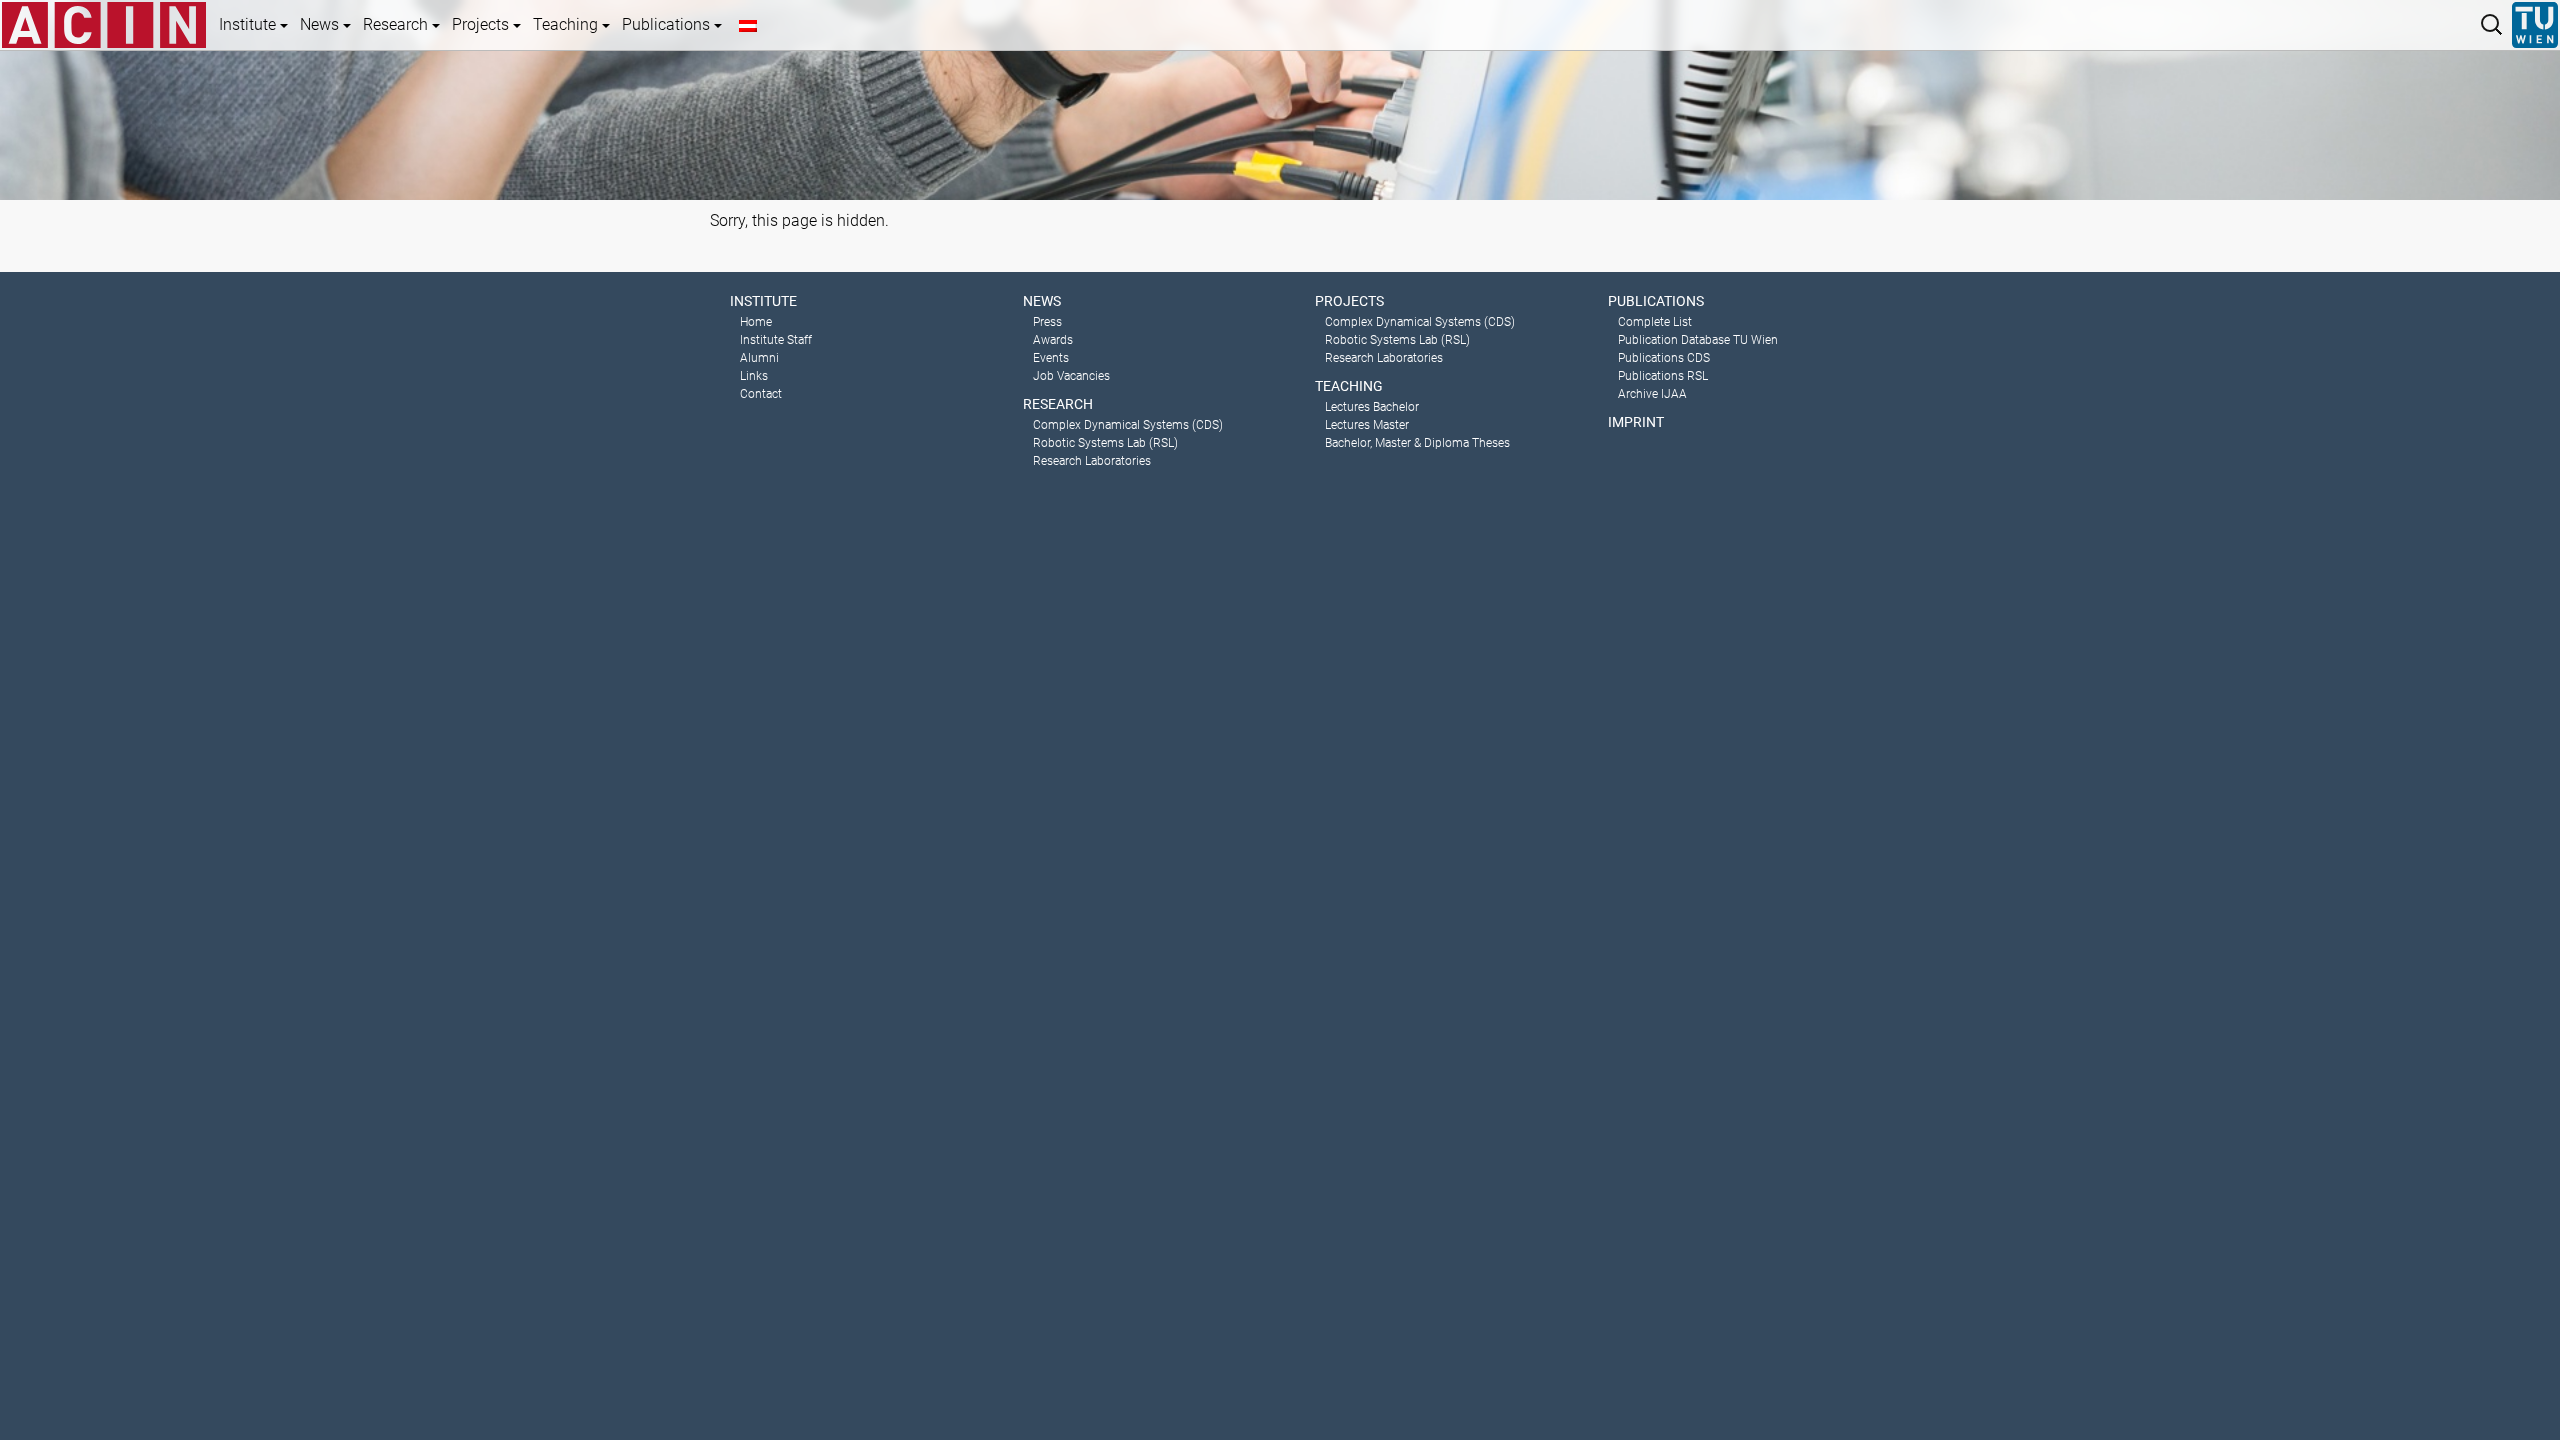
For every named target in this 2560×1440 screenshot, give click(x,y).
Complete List (1655, 322)
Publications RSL (1663, 376)
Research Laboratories (1092, 461)
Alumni (759, 358)
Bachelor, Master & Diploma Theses (1417, 443)
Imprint (1636, 422)
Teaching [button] (567, 24)
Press (1047, 322)
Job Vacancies (1071, 376)
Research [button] (397, 24)
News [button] (321, 24)
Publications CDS (1664, 358)
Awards (1053, 340)
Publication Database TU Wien (1698, 340)
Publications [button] (668, 24)
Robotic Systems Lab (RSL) (1105, 443)
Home (756, 322)
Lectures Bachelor (1372, 407)
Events (1051, 358)
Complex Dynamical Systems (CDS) (1128, 425)
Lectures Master (1367, 425)
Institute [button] (249, 24)
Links (754, 376)
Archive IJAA (1652, 394)
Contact (761, 394)
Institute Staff (776, 340)
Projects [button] (482, 24)
